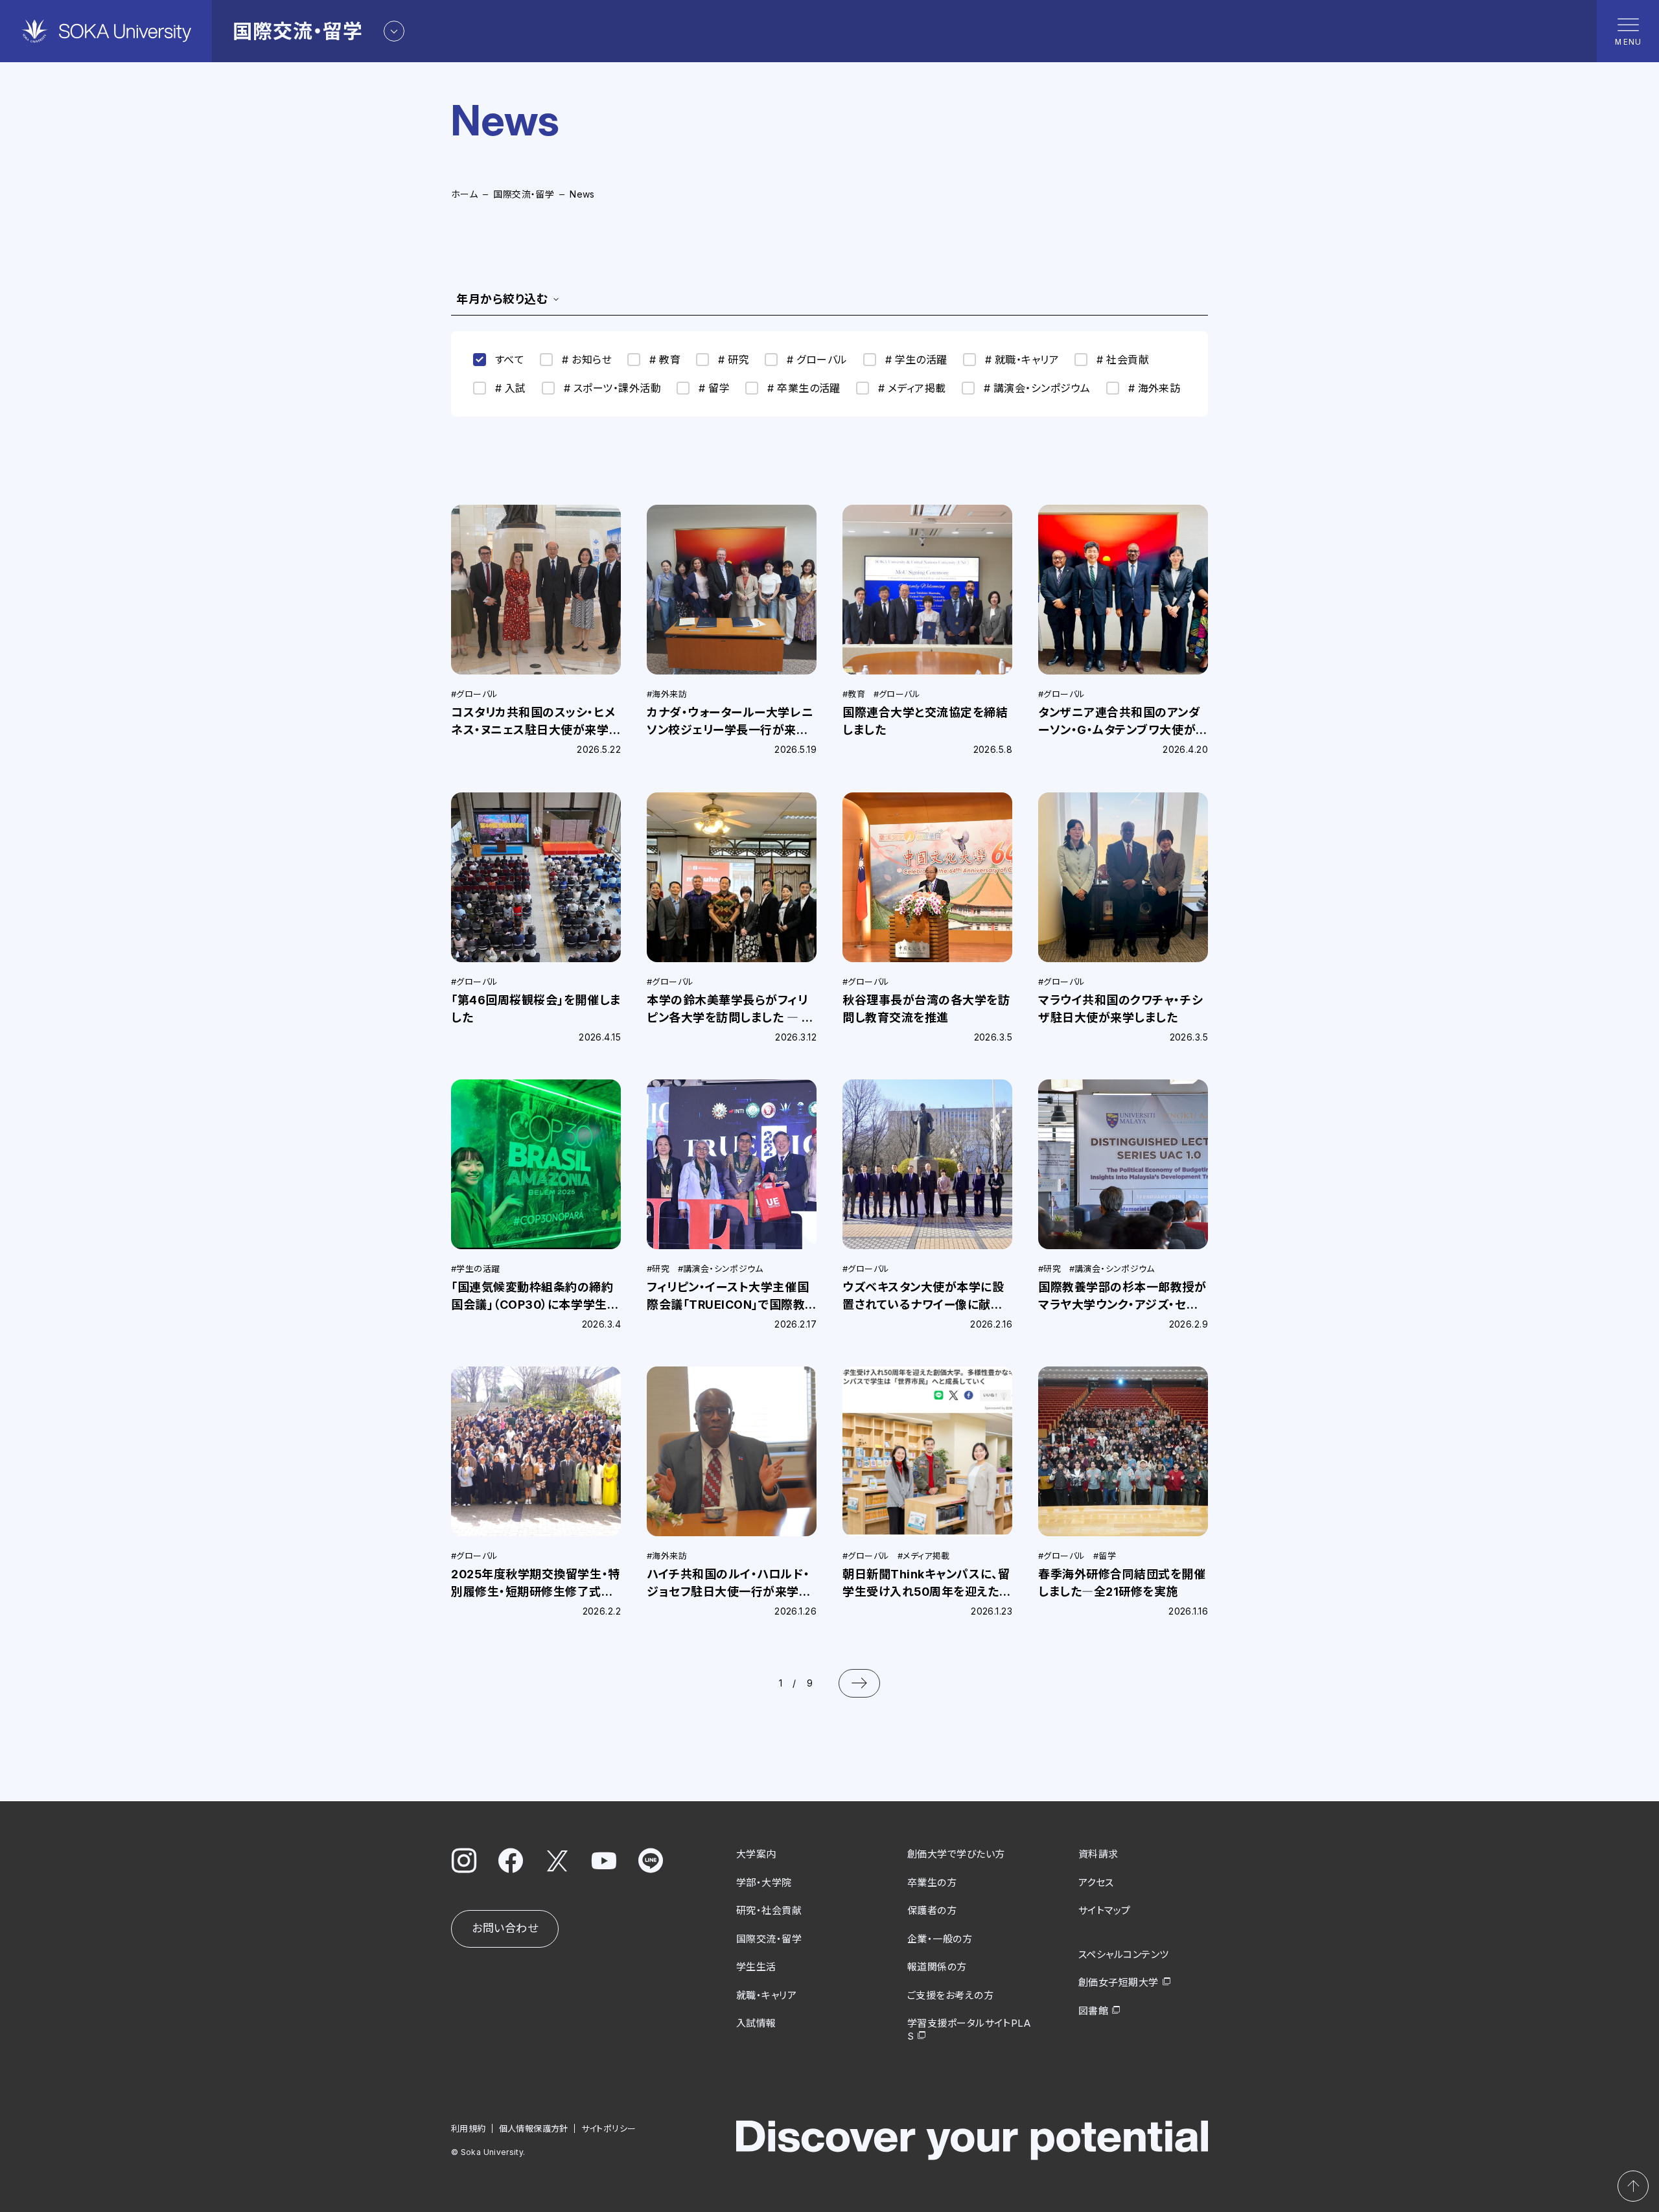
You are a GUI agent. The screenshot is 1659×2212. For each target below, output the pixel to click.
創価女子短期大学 (1119, 1982)
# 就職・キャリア (1022, 360)
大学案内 (756, 1854)
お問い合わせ (505, 1928)
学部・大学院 (764, 1883)
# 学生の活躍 (916, 360)
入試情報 (756, 2023)
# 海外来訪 (1154, 388)
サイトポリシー (609, 2128)
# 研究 (734, 360)
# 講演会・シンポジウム (1037, 388)
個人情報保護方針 (534, 2128)
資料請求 (1098, 1854)
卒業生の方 (932, 1883)
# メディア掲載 (912, 388)
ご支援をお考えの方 (950, 1995)
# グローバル (817, 360)
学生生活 (756, 1967)
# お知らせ (587, 360)
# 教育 (665, 360)
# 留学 (714, 388)
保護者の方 (932, 1910)
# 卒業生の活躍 (804, 388)
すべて (510, 360)
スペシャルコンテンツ (1124, 1954)
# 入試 (511, 388)
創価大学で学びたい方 (956, 1854)
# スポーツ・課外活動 (612, 388)
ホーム (464, 194)
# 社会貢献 (1123, 360)
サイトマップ (1105, 1910)
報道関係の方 (937, 1967)
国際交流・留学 (524, 194)
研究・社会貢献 (769, 1910)
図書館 (1093, 2011)
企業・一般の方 (940, 1939)
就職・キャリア (766, 1995)
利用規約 (469, 2128)
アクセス (1096, 1883)
